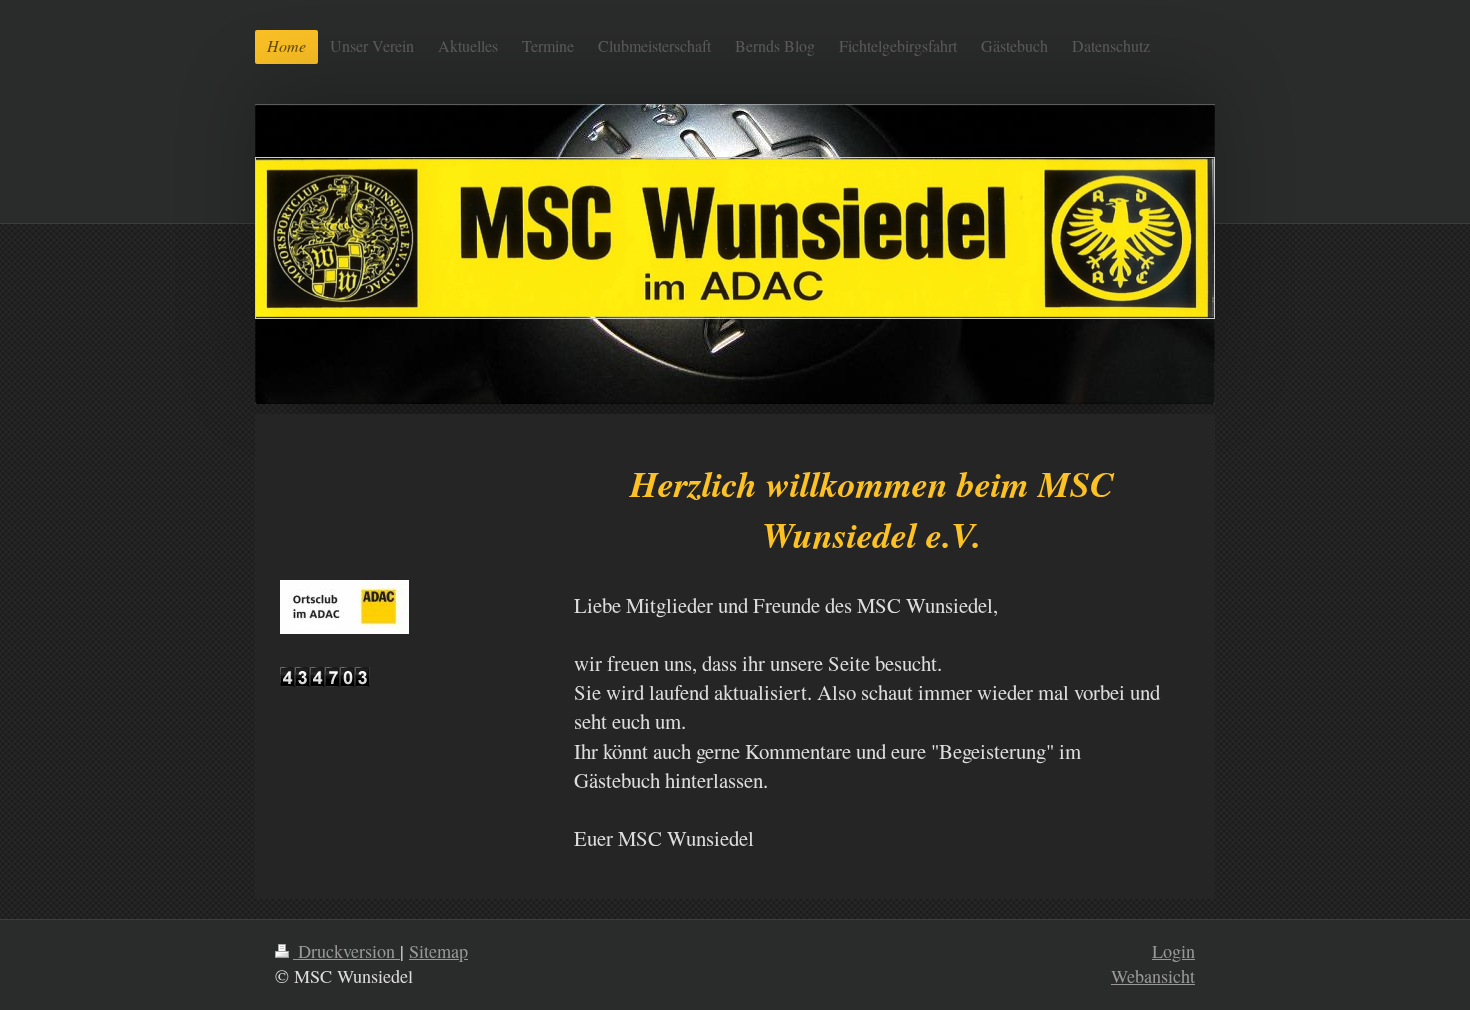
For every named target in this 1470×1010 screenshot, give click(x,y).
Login (1173, 951)
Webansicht (1153, 976)
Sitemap (438, 951)
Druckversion (346, 951)
